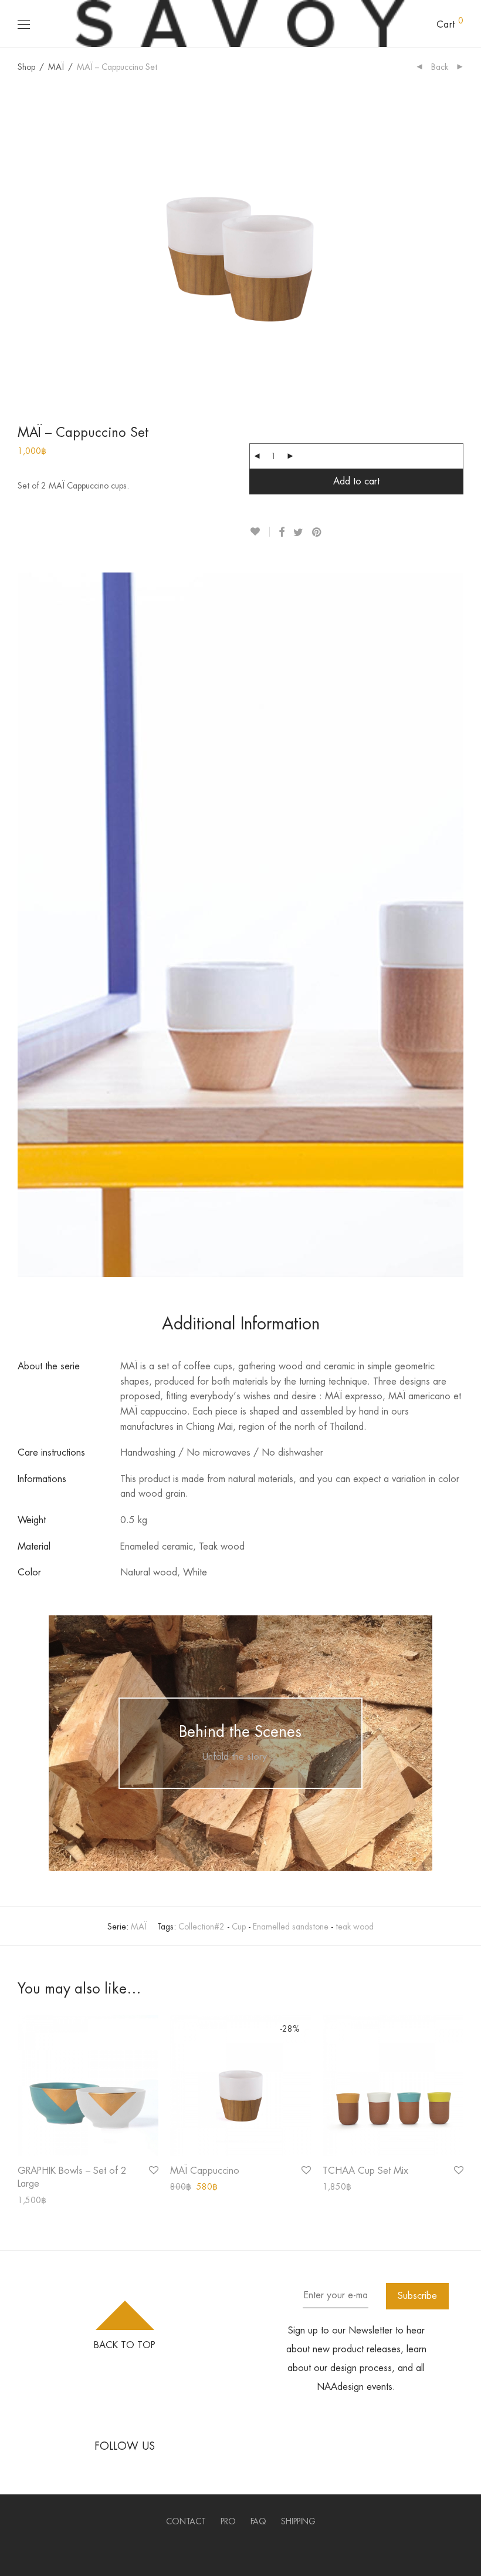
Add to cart (356, 481)
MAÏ (56, 67)
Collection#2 (201, 1927)
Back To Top (125, 2345)
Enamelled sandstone (291, 1927)
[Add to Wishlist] (260, 532)
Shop (26, 67)
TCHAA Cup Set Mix (365, 2171)
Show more (32, 2200)
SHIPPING (298, 2521)
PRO (228, 2521)
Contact (186, 2521)
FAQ (258, 2521)
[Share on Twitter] (298, 533)
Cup (239, 1927)
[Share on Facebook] (282, 533)
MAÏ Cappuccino (205, 2171)
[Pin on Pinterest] (317, 533)
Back (440, 67)
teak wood (355, 1927)
